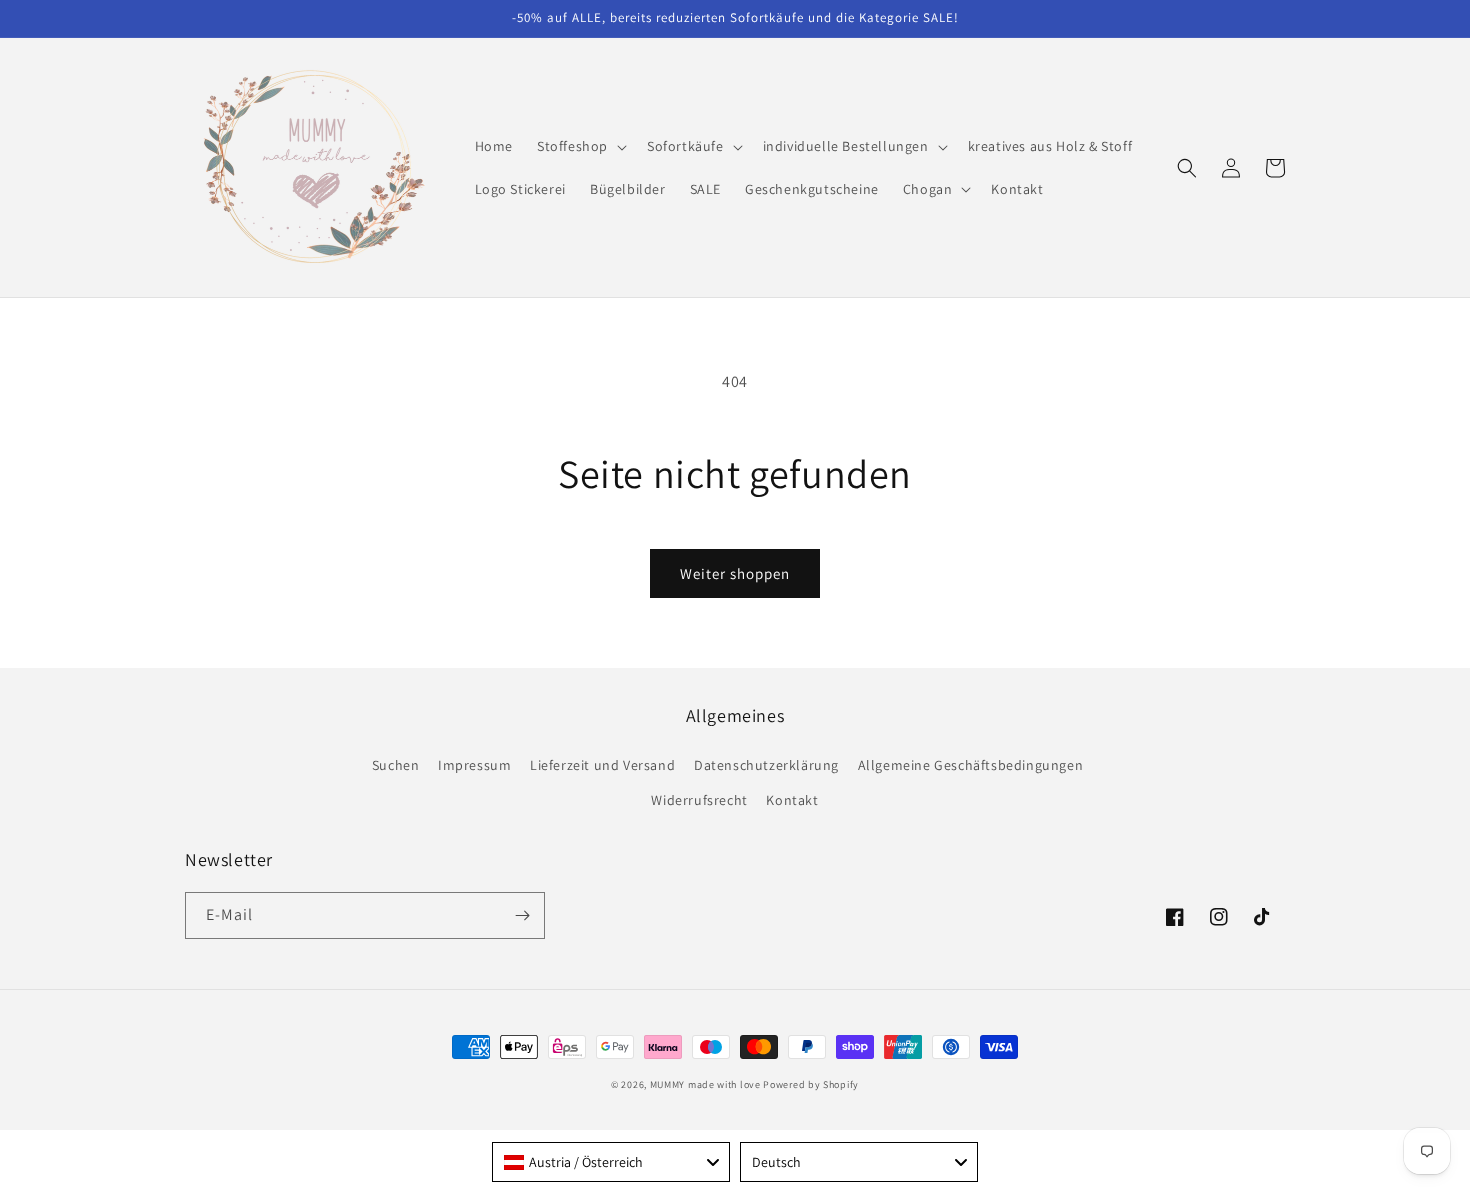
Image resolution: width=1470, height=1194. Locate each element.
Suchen (396, 765)
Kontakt (792, 800)
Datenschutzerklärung (766, 765)
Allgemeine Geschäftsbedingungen (971, 765)
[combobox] (611, 1162)
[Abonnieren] (522, 915)
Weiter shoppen (735, 573)
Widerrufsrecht (699, 800)
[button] (580, 146)
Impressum (474, 765)
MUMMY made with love (705, 1084)
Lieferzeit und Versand (602, 765)
